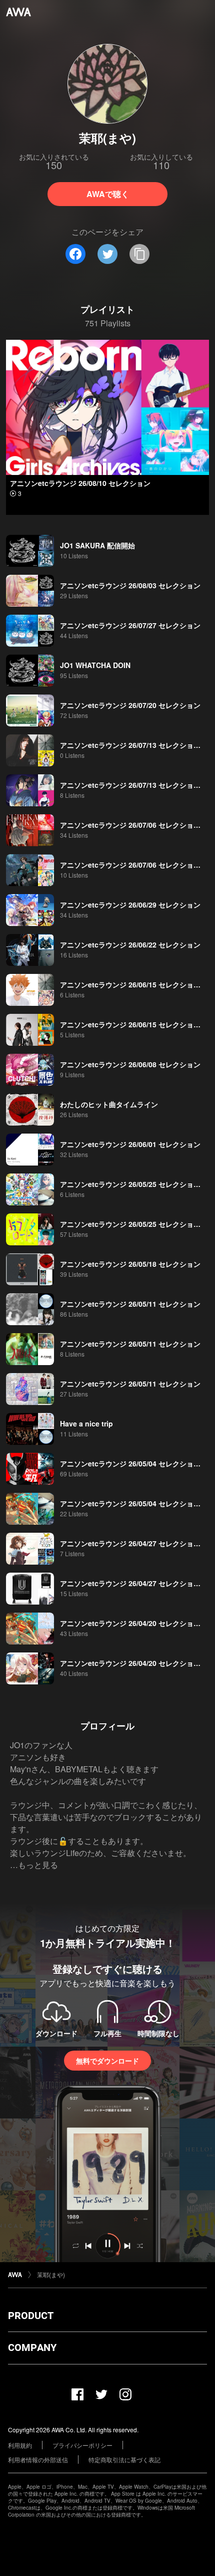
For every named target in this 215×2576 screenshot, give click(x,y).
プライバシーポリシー (82, 2445)
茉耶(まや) (51, 2274)
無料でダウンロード (107, 2061)
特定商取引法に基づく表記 (124, 2459)
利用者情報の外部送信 (38, 2459)
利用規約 (20, 2445)
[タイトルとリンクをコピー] (139, 254)
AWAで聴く (108, 194)
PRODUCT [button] (31, 2316)
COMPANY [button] (32, 2347)
